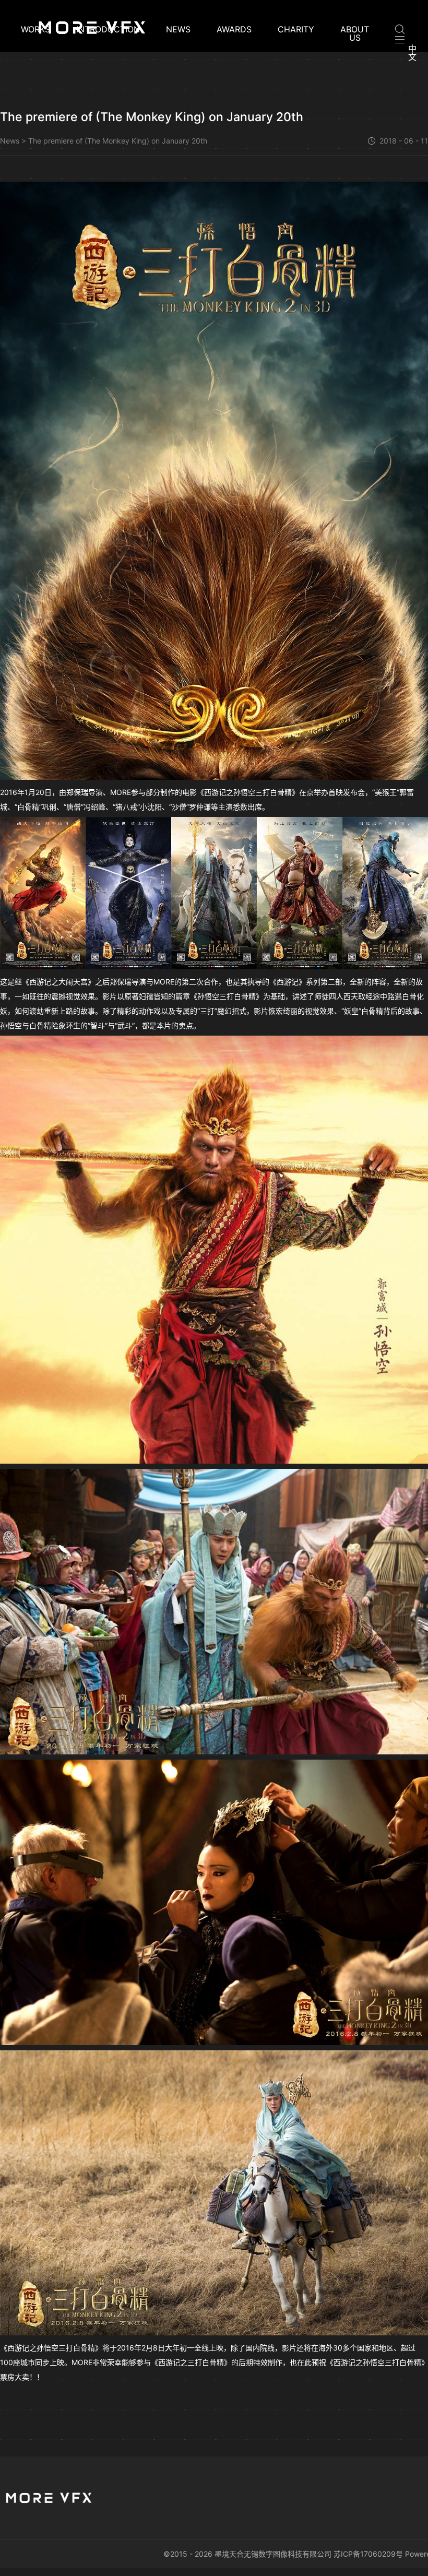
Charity (296, 30)
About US (355, 33)
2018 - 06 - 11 (404, 141)
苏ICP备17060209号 (368, 2554)
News (178, 30)
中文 (412, 53)
